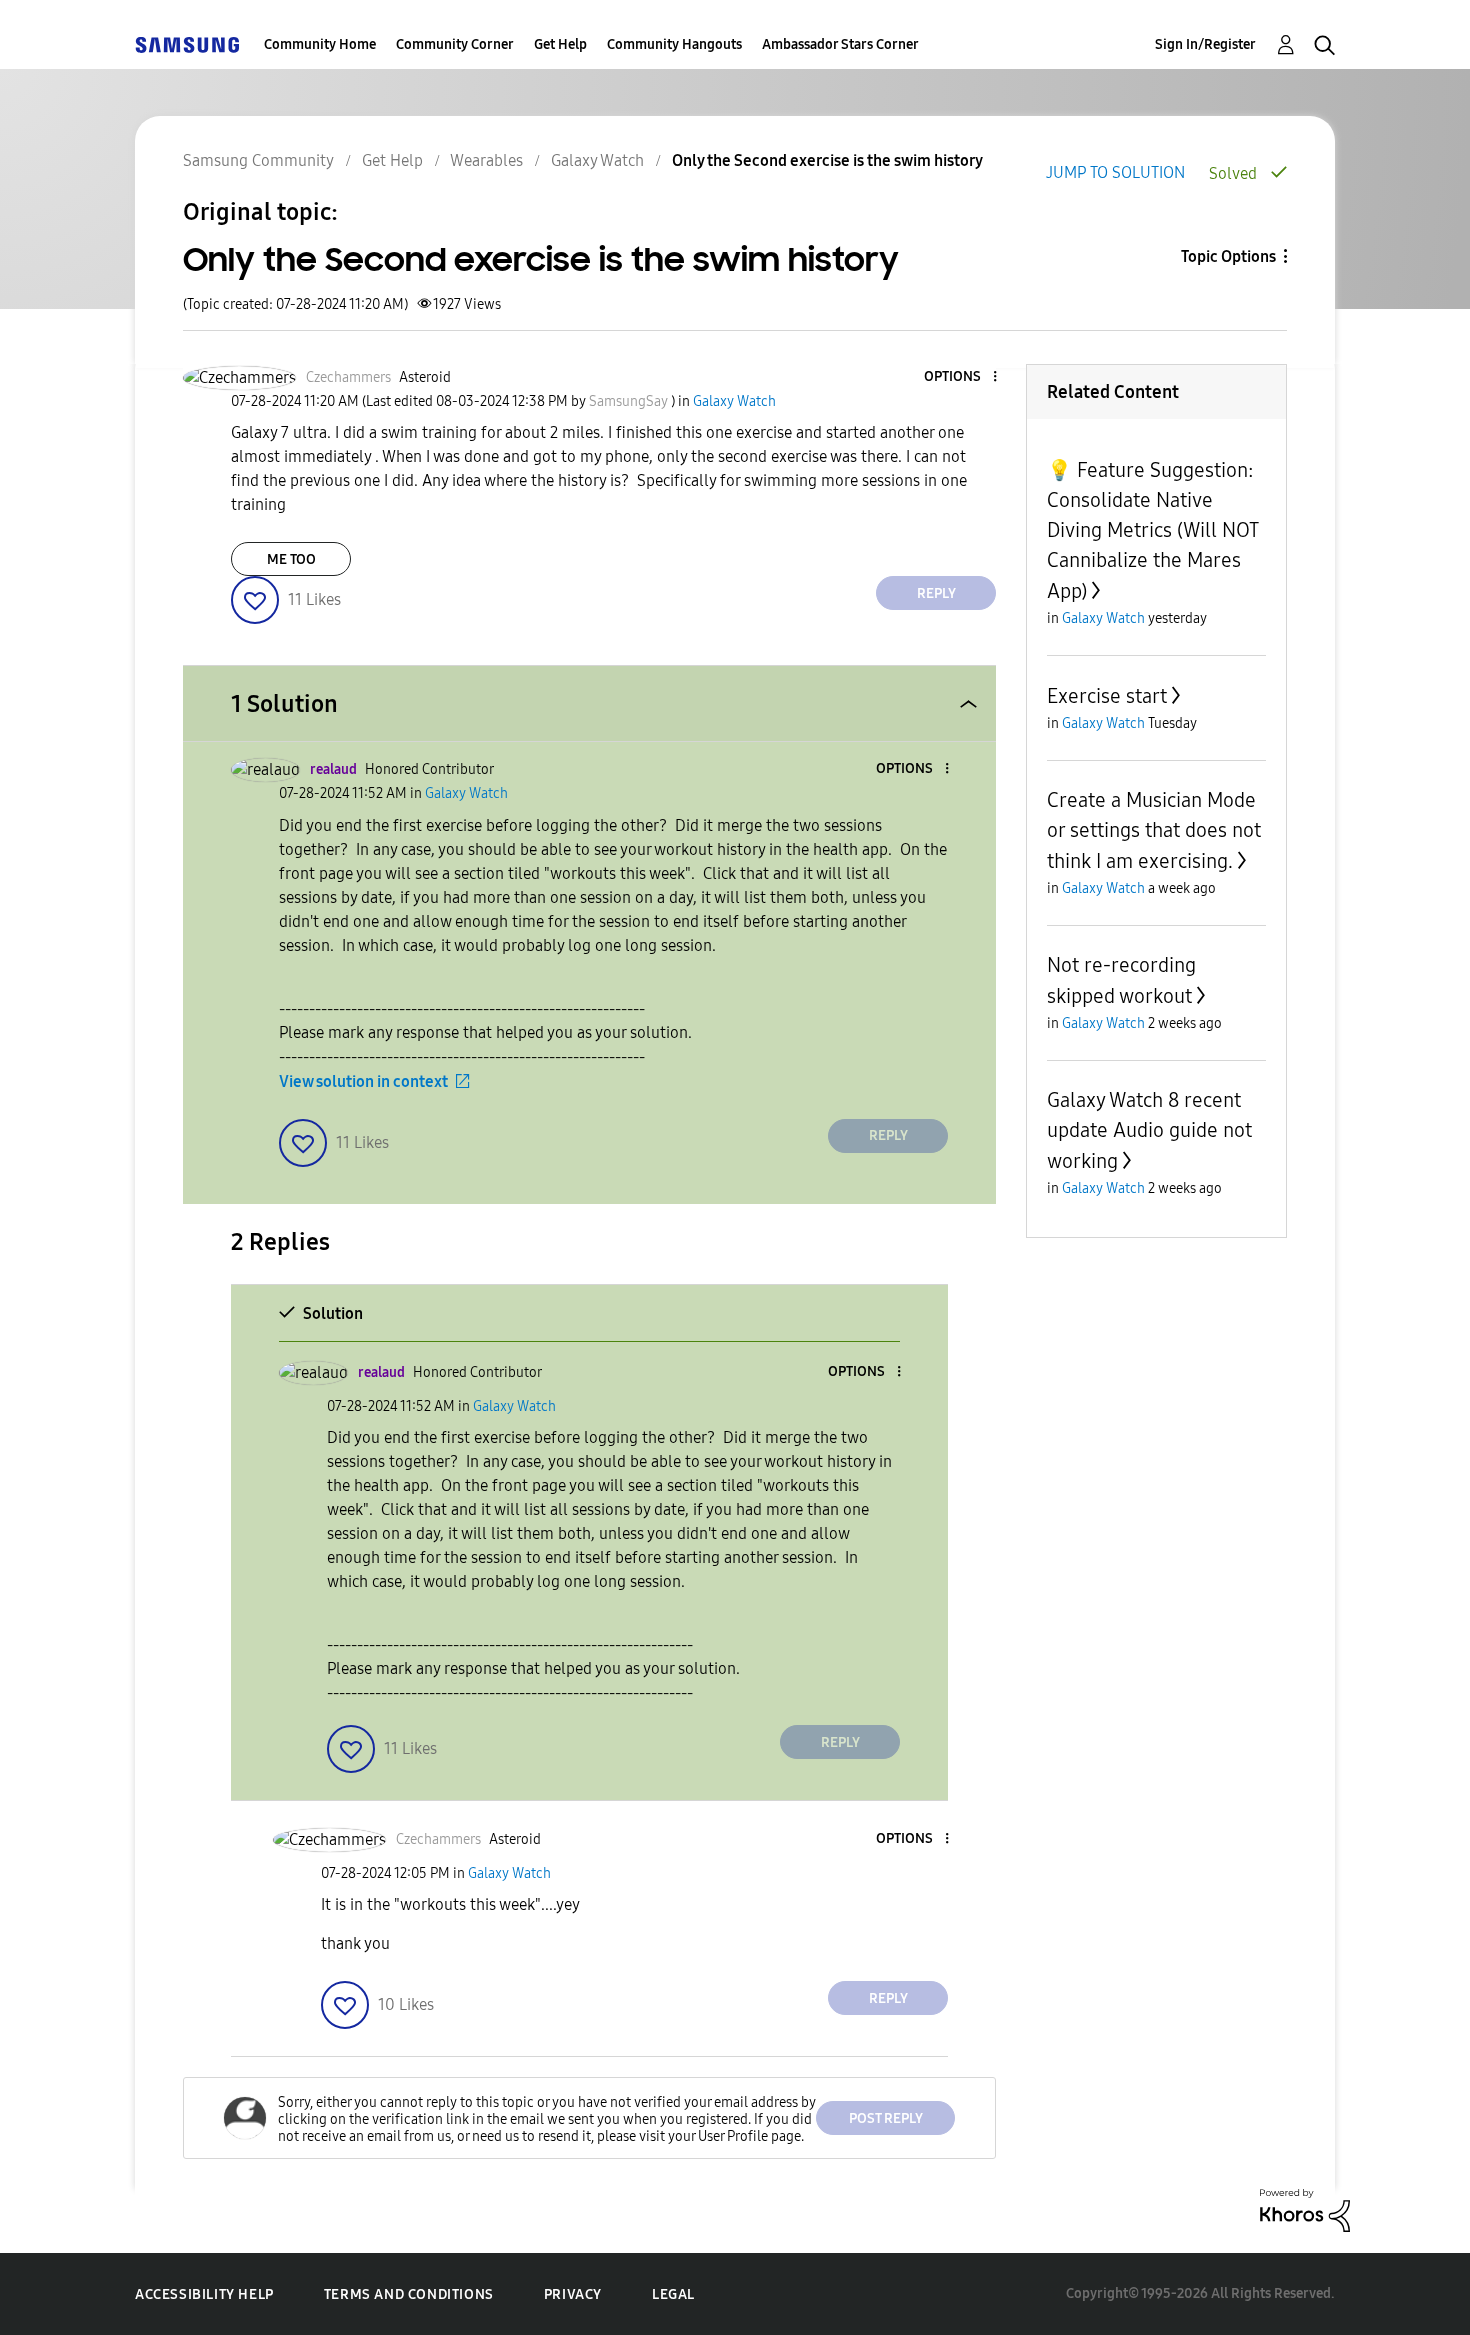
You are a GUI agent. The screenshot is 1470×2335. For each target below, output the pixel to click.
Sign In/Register (1205, 44)
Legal (673, 2294)
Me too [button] (291, 559)
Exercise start (1107, 696)
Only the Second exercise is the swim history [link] (827, 160)
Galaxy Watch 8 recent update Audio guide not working (1149, 1130)
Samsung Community (258, 160)
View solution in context (363, 1081)
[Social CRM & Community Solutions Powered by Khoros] (1305, 2209)
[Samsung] (187, 44)
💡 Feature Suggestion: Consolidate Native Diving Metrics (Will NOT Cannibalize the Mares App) (1152, 530)
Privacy (573, 2294)
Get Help (560, 44)
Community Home (320, 44)
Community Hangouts (674, 44)
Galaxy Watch (597, 160)
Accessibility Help (204, 2294)
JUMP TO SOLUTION (1115, 172)
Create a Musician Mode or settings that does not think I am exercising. (1154, 830)
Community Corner (455, 44)
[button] (962, 377)
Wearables (486, 160)
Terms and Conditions (409, 2294)
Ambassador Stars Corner (840, 44)
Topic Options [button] (1228, 256)
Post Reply (886, 2118)
